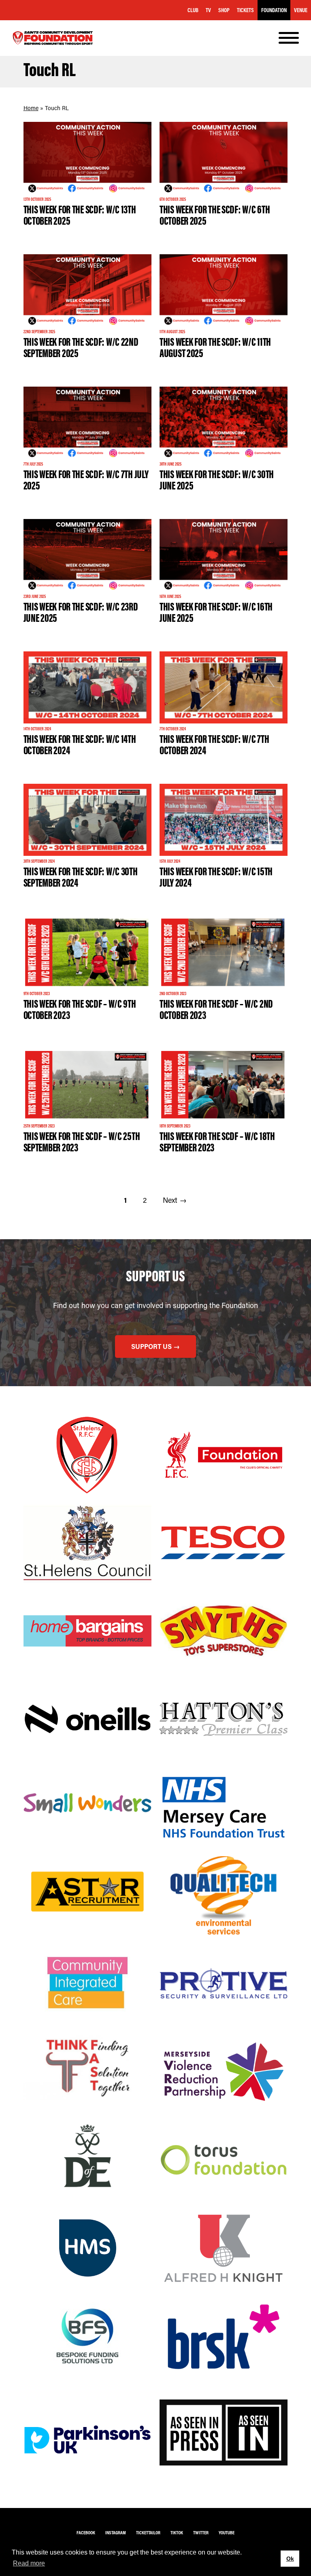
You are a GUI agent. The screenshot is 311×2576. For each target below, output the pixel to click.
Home (31, 108)
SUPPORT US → (155, 1346)
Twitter (201, 2532)
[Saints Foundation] (53, 38)
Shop (224, 10)
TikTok (177, 2532)
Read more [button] (29, 2563)
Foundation (274, 10)
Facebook (86, 2532)
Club (193, 10)
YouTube (227, 2532)
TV (208, 10)
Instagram (116, 2532)
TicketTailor (148, 2532)
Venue (301, 10)
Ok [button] (290, 2559)
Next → (175, 1200)
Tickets (245, 10)
